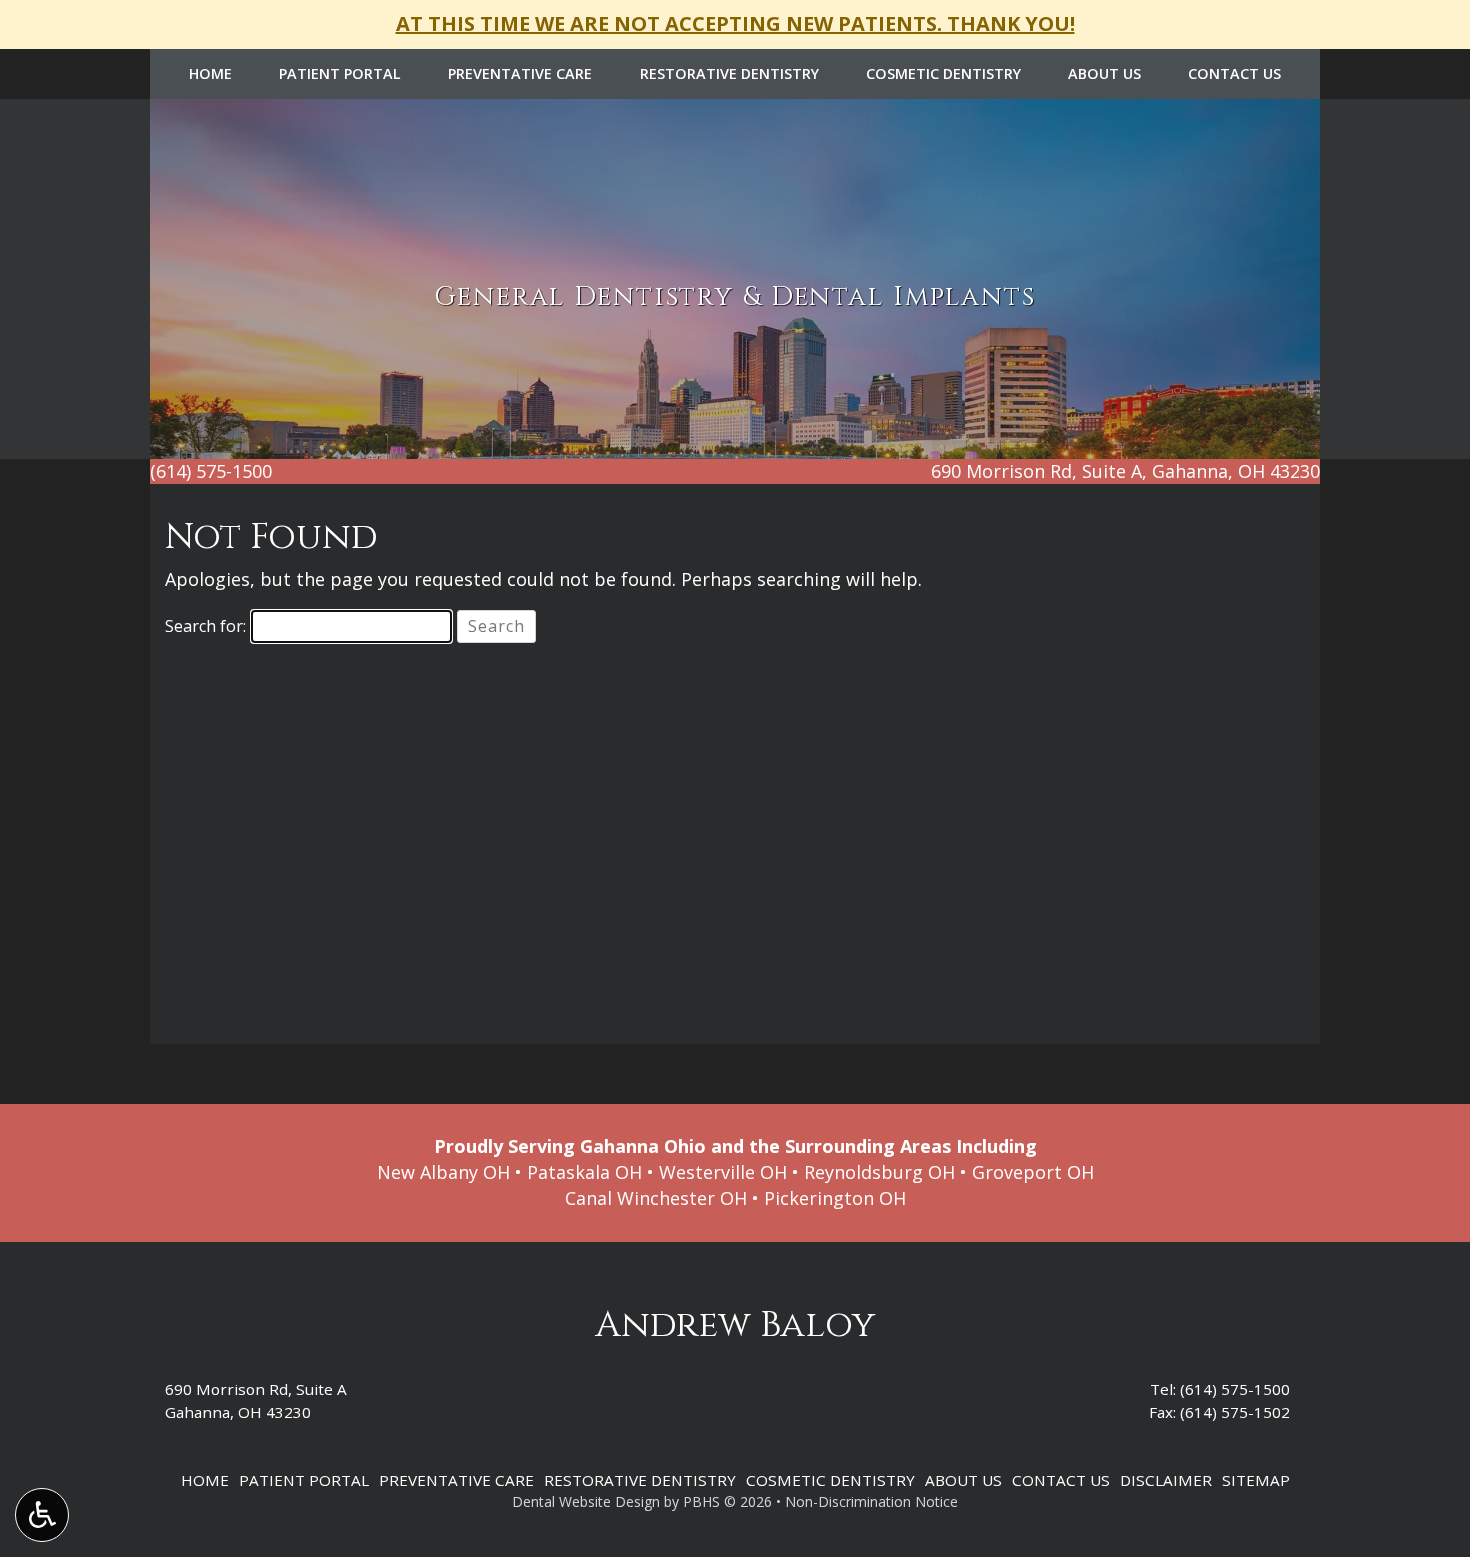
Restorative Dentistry (729, 74)
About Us (1104, 74)
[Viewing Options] (42, 1515)
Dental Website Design (586, 1501)
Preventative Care (520, 74)
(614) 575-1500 (1235, 1389)
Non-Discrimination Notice (871, 1501)
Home (210, 74)
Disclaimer (1166, 1480)
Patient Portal (340, 74)
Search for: (205, 626)
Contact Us (1234, 74)
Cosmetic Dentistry (943, 74)
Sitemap (1256, 1480)
